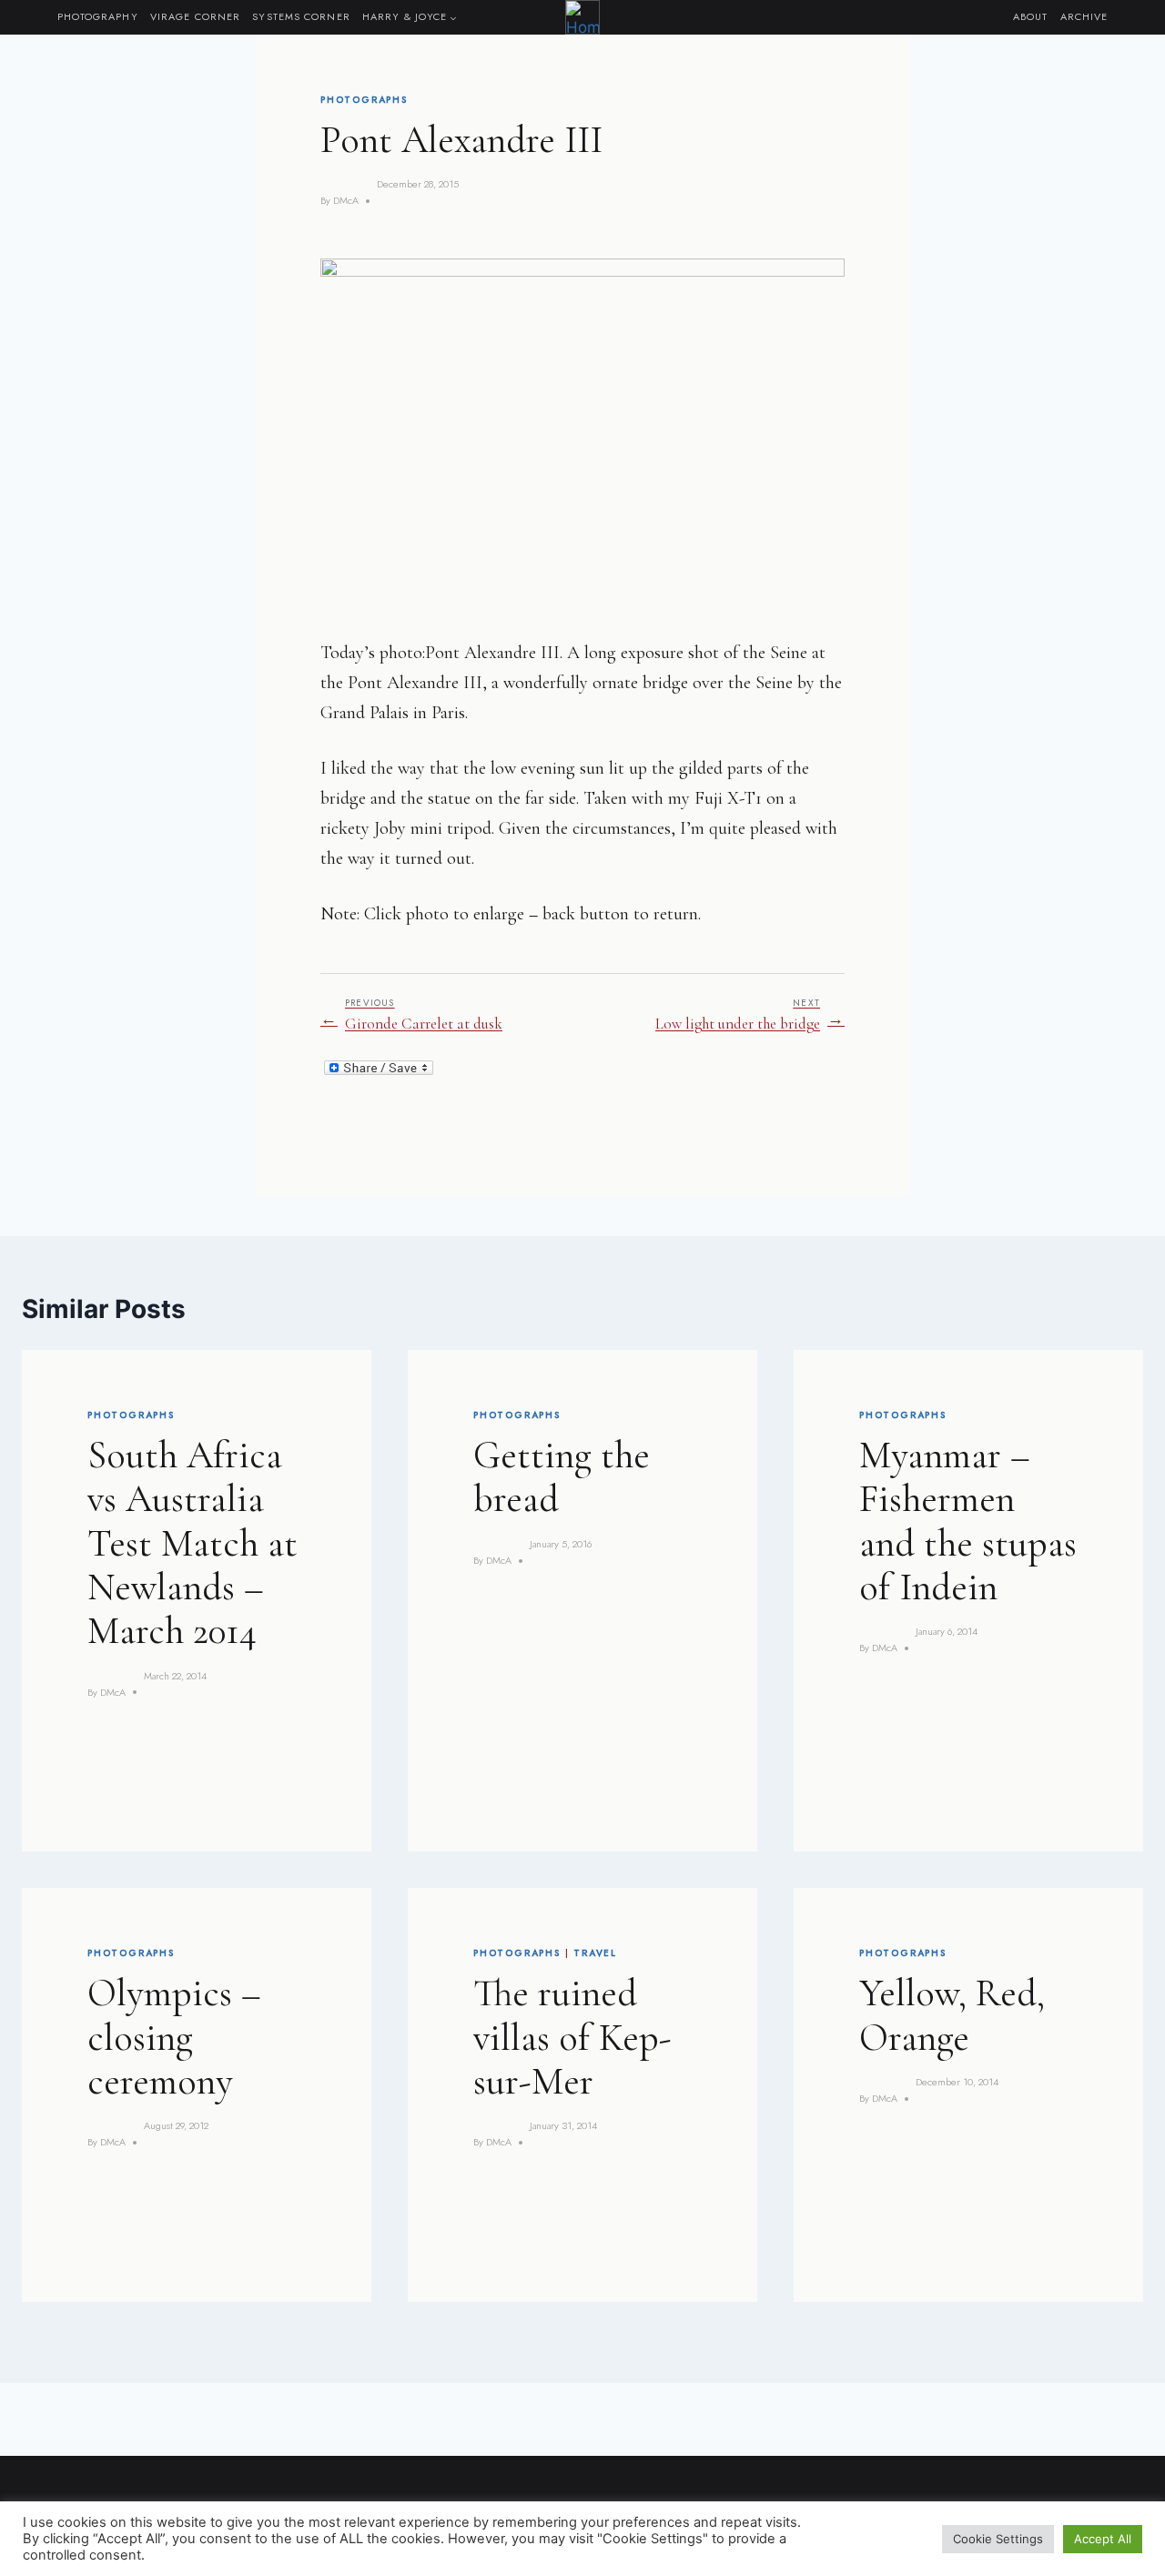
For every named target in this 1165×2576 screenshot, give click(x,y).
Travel (595, 1953)
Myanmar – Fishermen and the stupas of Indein (968, 1521)
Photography (98, 16)
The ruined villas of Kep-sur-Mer (572, 2037)
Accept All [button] (1103, 2539)
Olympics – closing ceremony (174, 2037)
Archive (1084, 16)
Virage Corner (195, 16)
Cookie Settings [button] (998, 2539)
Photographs (364, 100)
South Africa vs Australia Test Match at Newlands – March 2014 (192, 1543)
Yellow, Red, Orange (952, 2015)
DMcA (346, 200)
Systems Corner (301, 16)
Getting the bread (562, 1477)
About (1031, 16)
